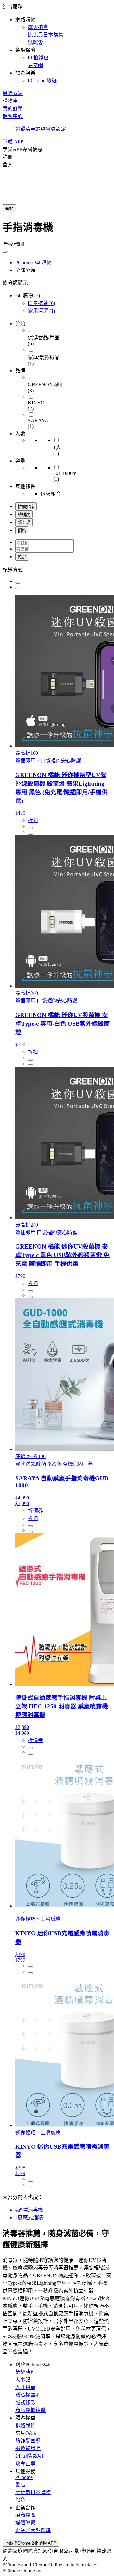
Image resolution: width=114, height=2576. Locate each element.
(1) (41, 311)
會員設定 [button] (56, 129)
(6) (41, 303)
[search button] (5, 252)
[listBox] (57, 569)
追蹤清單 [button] (25, 129)
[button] (57, 43)
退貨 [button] (41, 129)
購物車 (10, 101)
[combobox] (57, 230)
